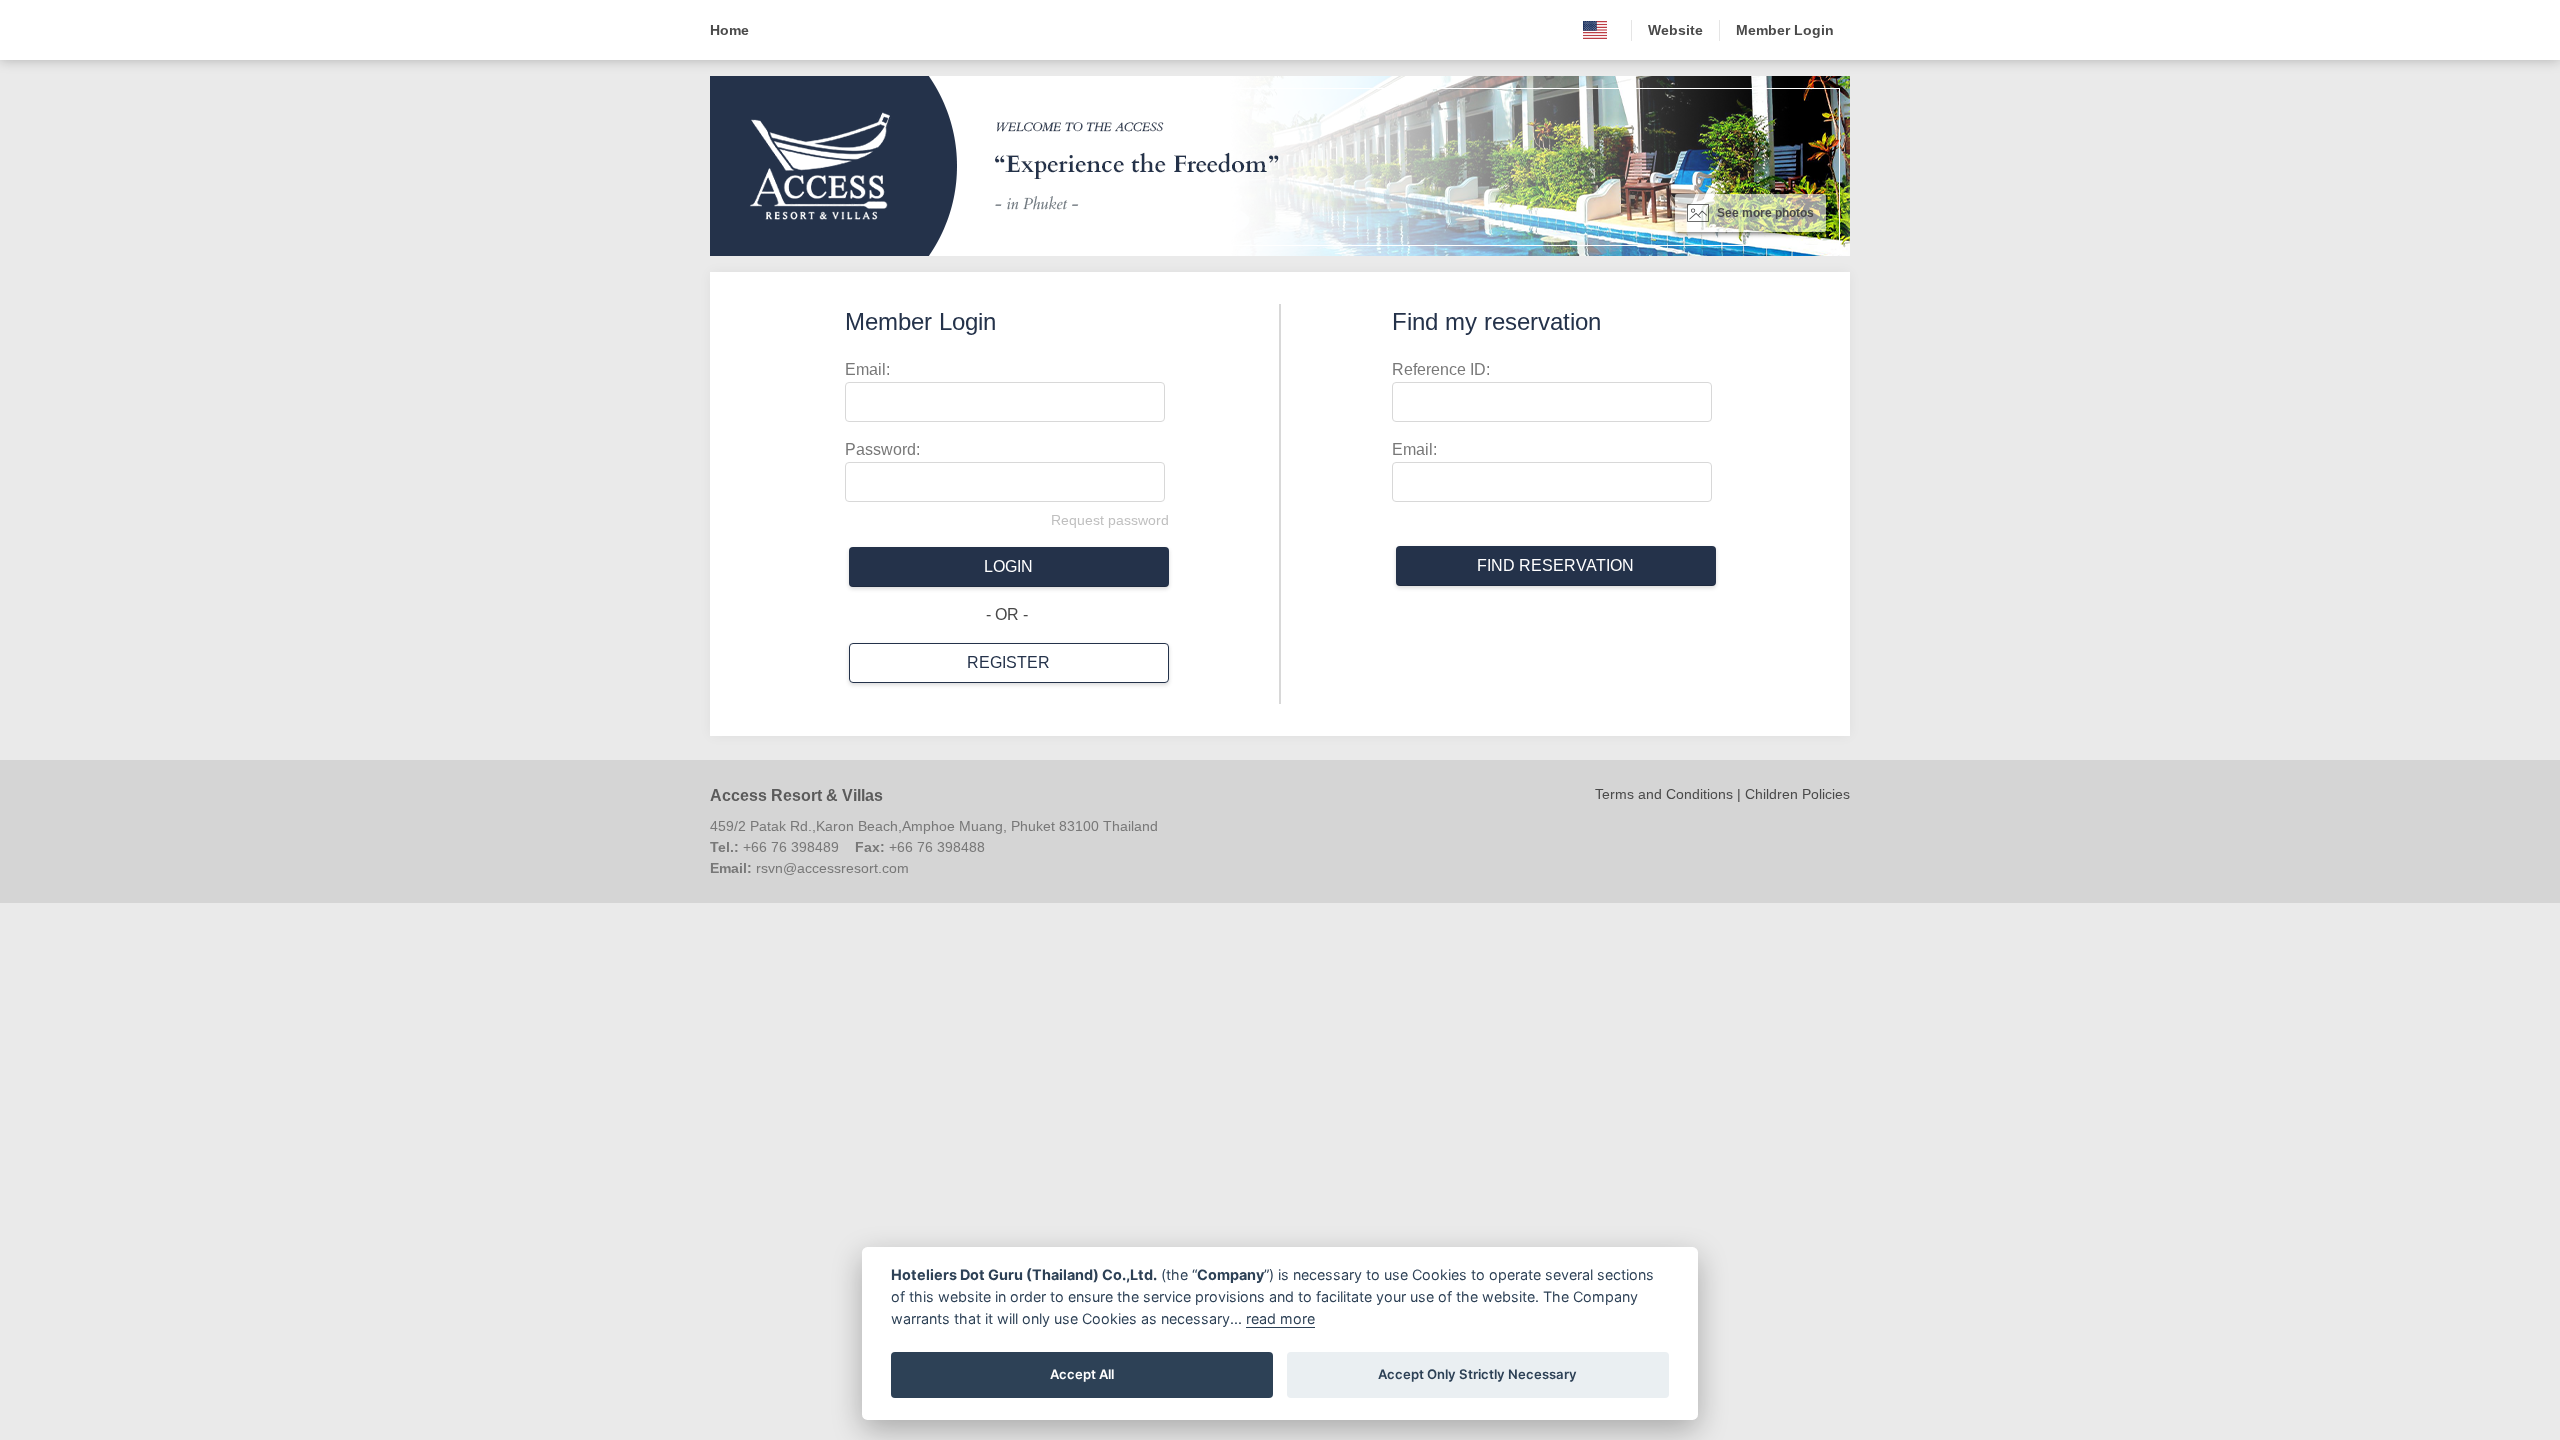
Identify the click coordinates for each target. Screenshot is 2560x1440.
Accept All (1082, 1374)
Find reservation (1555, 565)
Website (1675, 30)
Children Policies (1797, 794)
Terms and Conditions (1664, 794)
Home (729, 30)
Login (1008, 566)
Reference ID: (1441, 369)
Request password (1110, 520)
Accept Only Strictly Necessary (1477, 1374)
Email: (867, 369)
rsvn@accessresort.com (832, 868)
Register (1008, 662)
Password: (882, 449)
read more (1280, 1318)
